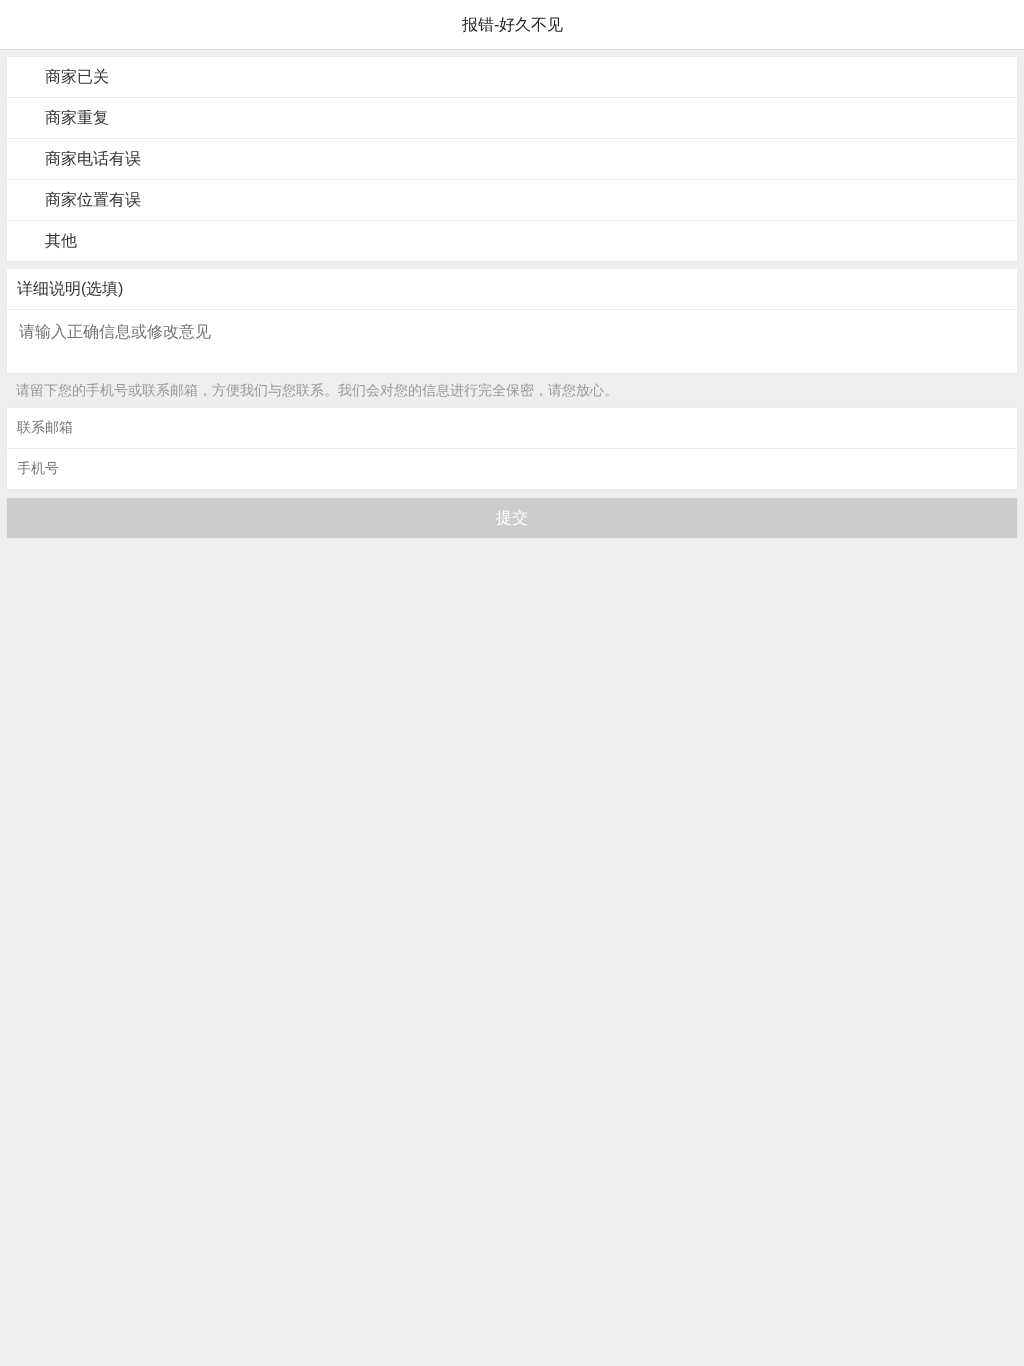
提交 (512, 517)
